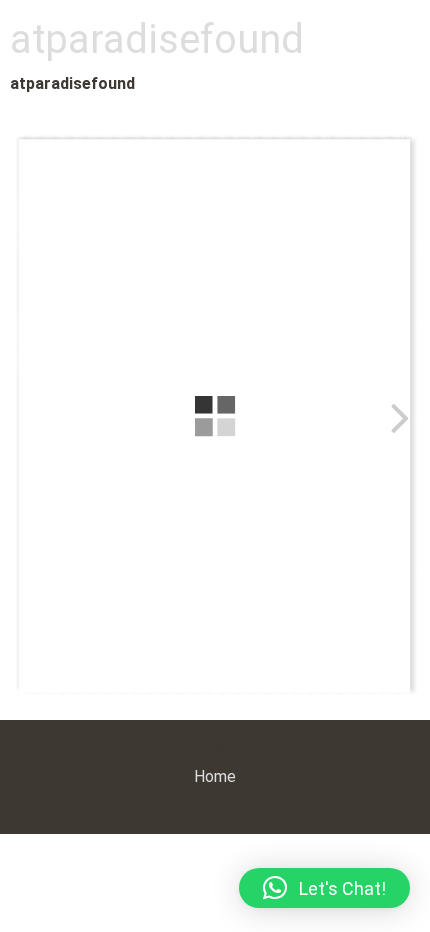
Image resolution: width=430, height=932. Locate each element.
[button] (324, 888)
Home (215, 776)
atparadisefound (157, 39)
